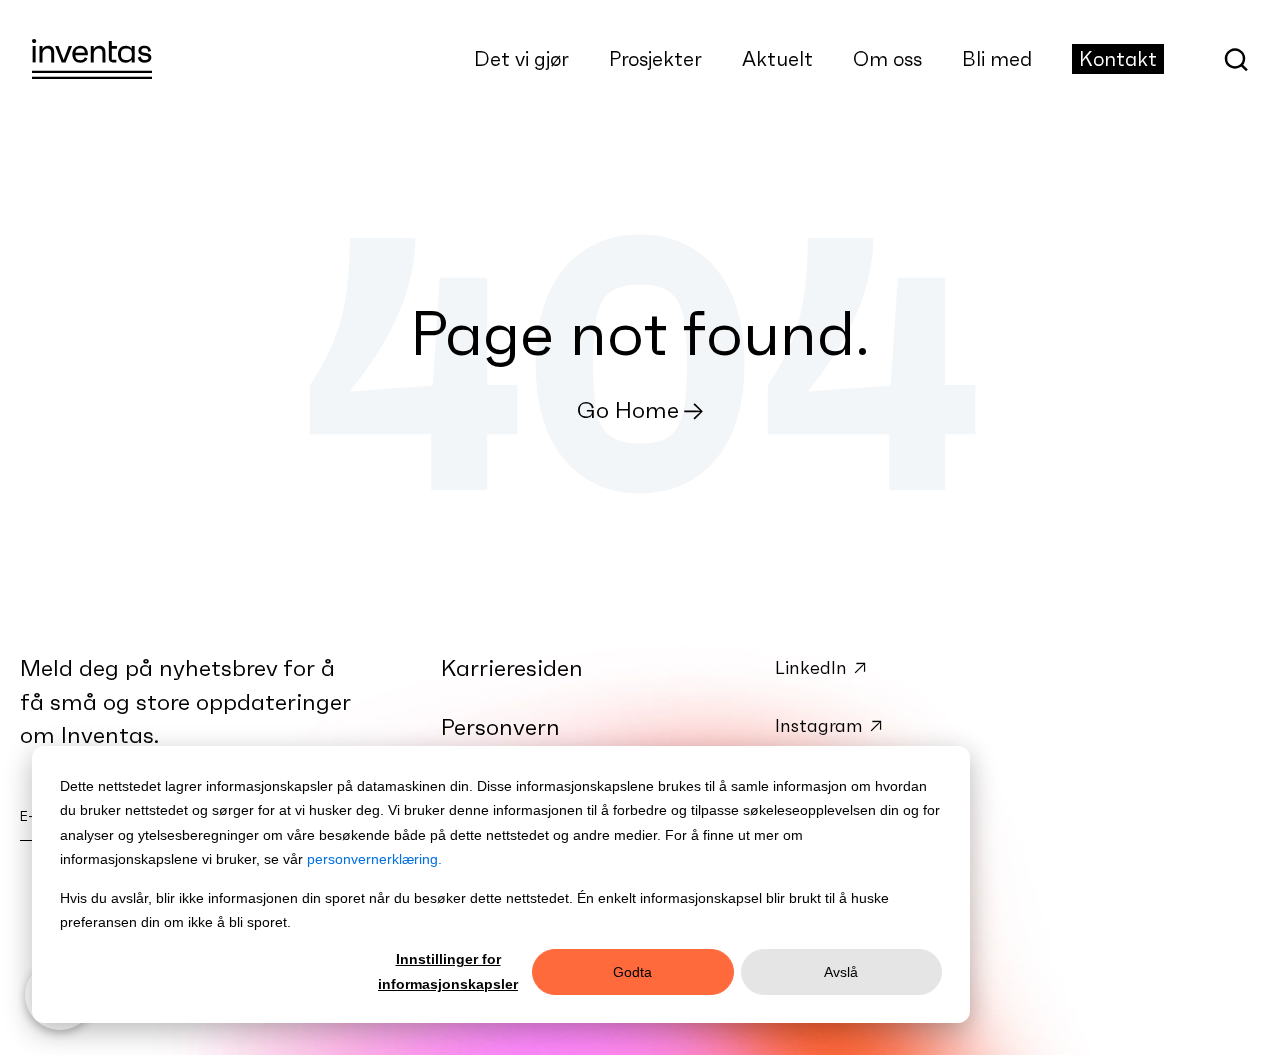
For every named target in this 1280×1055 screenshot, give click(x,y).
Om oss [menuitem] (887, 59)
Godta (632, 972)
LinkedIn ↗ (821, 667)
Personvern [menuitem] (500, 727)
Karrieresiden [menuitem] (512, 668)
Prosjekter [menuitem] (655, 59)
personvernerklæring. (374, 859)
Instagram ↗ (829, 725)
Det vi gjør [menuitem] (521, 59)
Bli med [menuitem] (997, 59)
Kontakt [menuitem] (1118, 59)
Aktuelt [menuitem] (777, 59)
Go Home (628, 410)
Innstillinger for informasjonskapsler (448, 971)
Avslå (841, 972)
